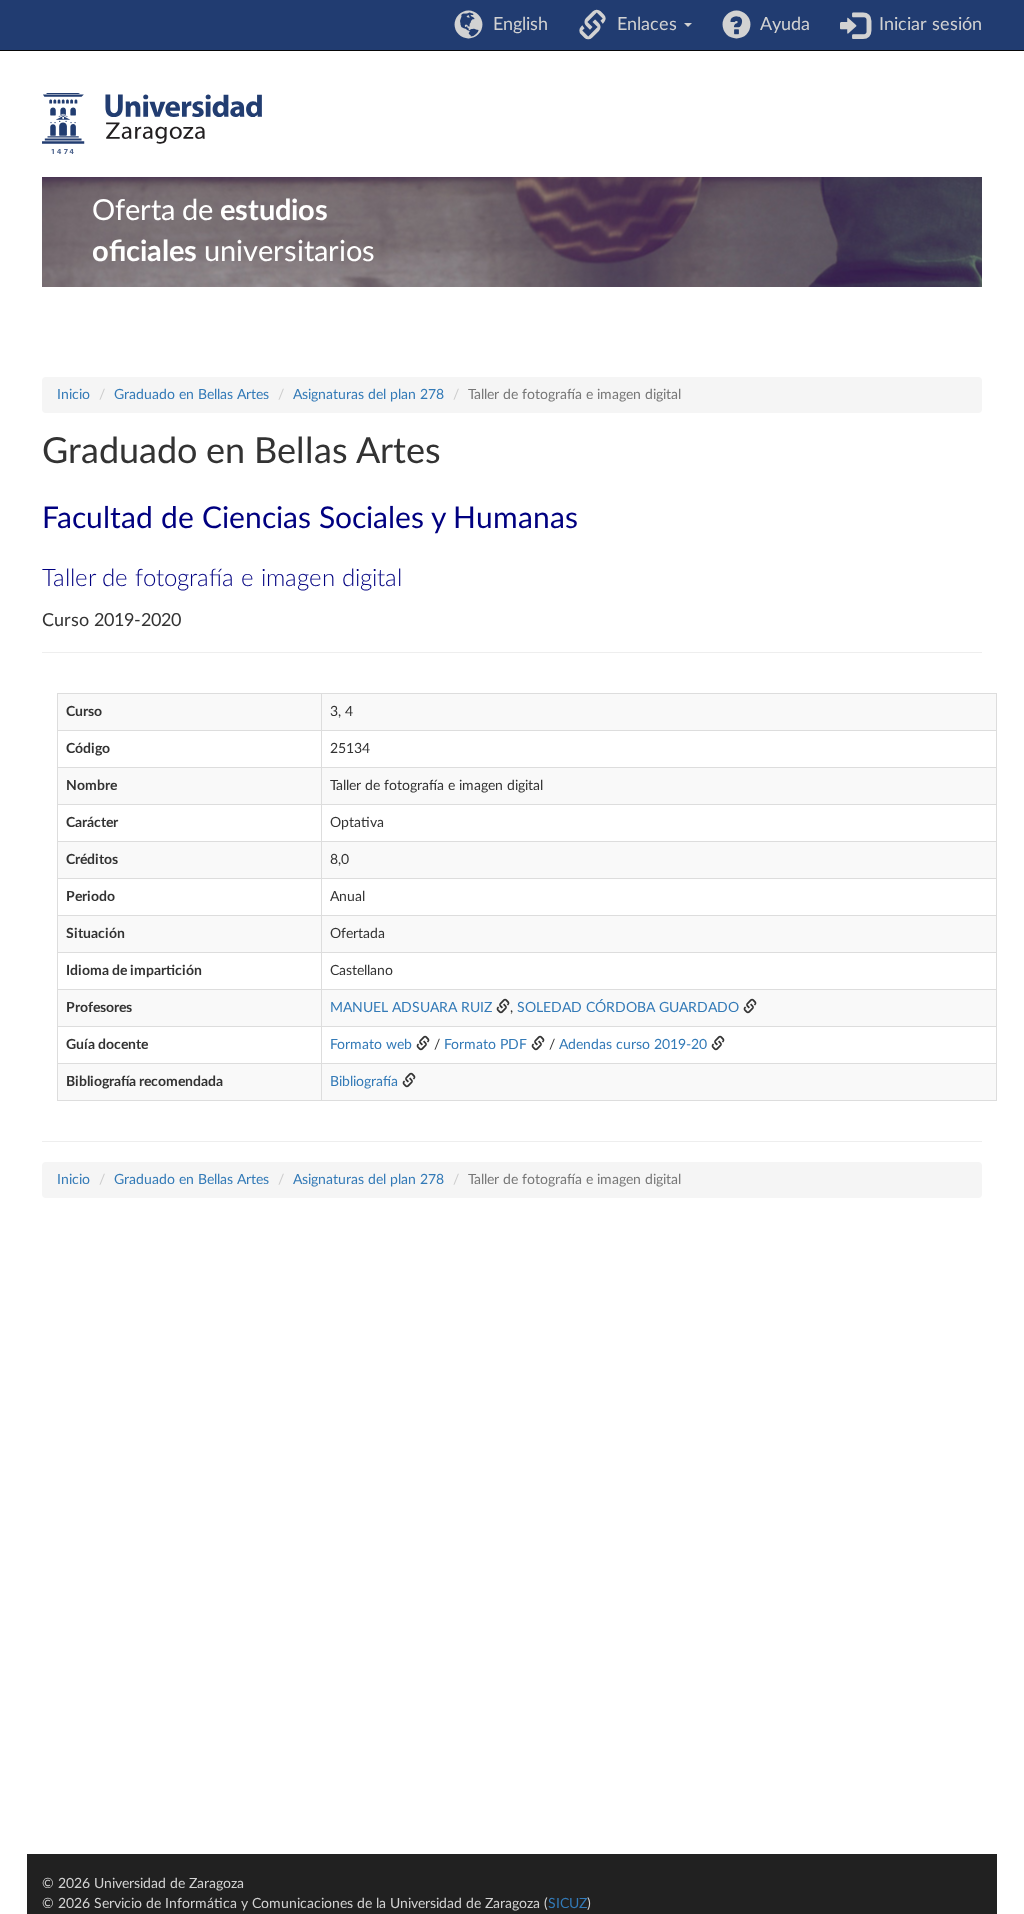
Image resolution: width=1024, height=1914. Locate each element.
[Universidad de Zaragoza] (152, 124)
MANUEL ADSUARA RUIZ (411, 1008)
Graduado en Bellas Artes (191, 395)
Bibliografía (364, 1082)
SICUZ (567, 1904)
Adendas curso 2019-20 (633, 1045)
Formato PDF (485, 1045)
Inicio (73, 395)
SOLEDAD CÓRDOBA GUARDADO (628, 1008)
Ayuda (780, 25)
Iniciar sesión (925, 25)
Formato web (371, 1045)
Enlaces (644, 25)
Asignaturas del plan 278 (368, 395)
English (515, 25)
